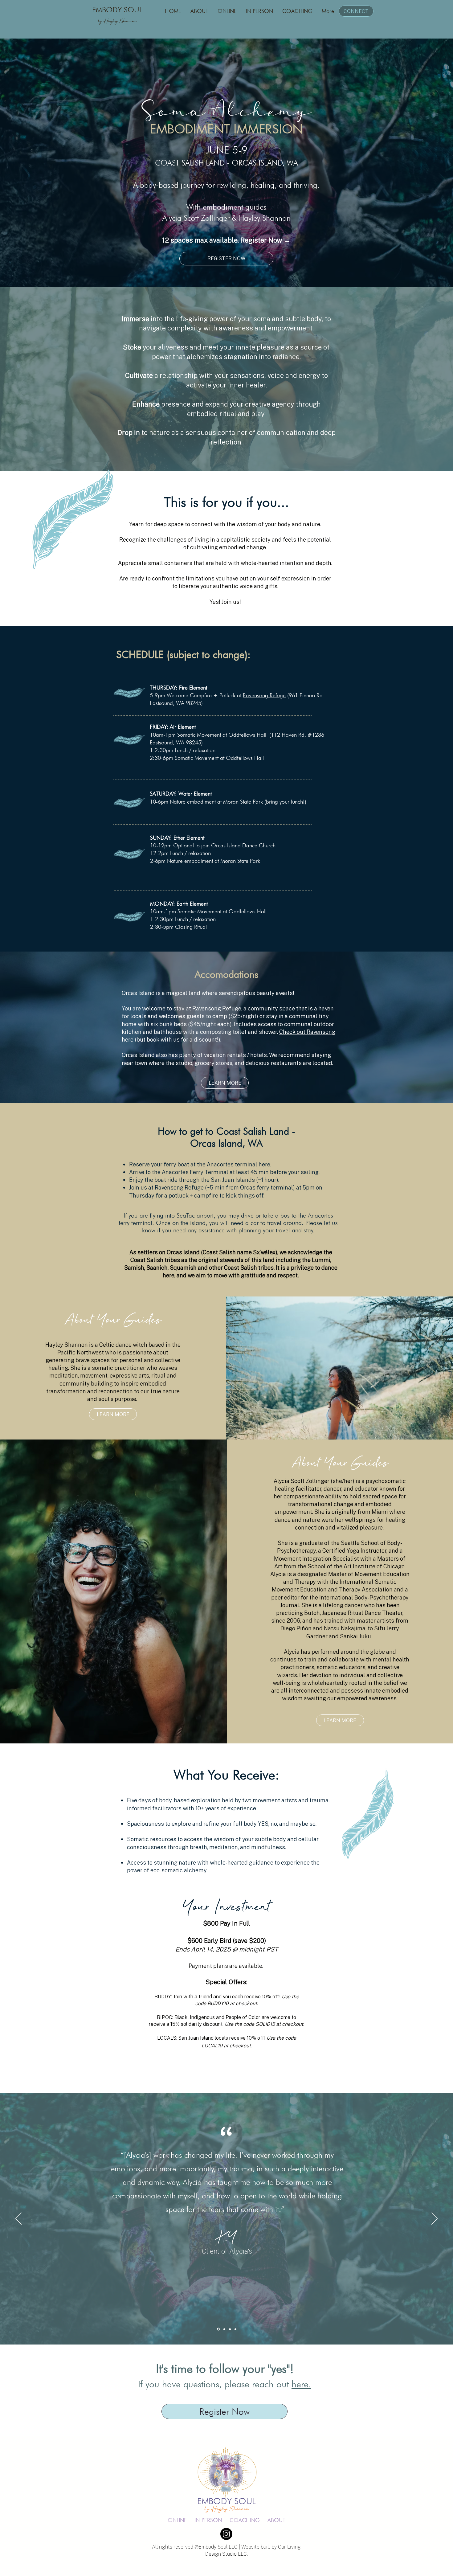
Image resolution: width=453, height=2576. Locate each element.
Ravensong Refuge (264, 695)
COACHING (245, 2520)
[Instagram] (226, 2534)
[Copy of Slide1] (218, 2329)
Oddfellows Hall (247, 735)
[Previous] (18, 2219)
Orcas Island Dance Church (243, 845)
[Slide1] (224, 2329)
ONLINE (177, 2520)
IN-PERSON (208, 2520)
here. (265, 1164)
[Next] (435, 2219)
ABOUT (276, 2520)
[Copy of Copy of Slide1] (230, 2329)
